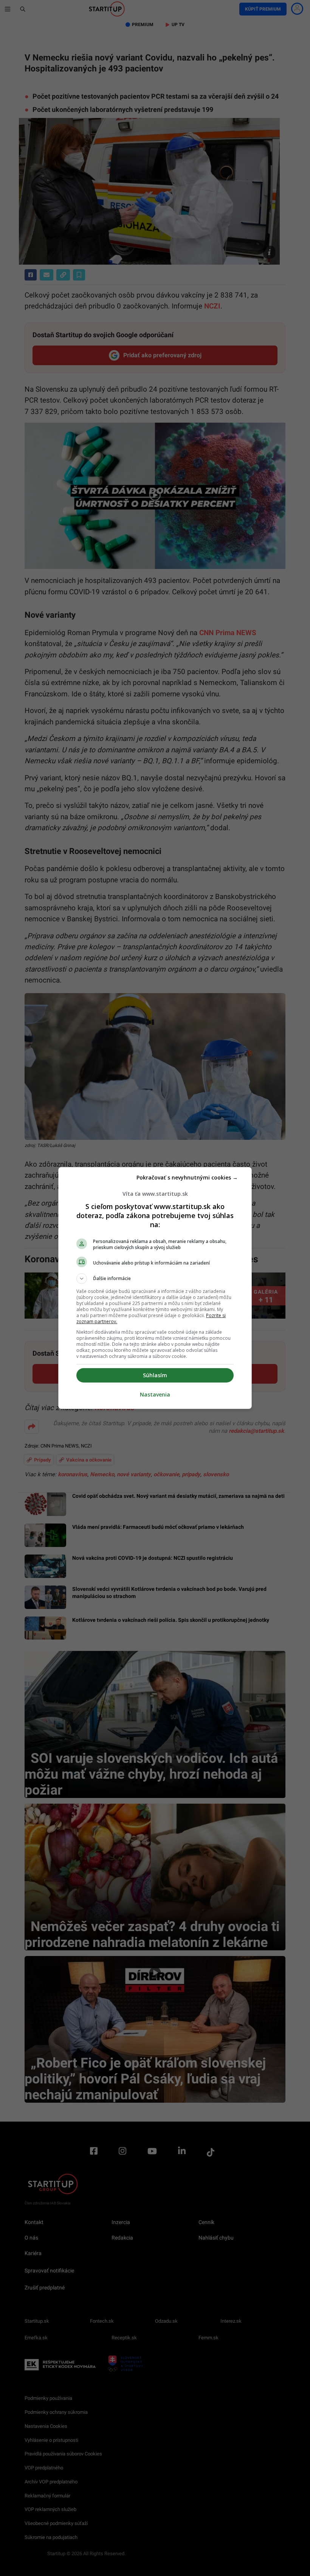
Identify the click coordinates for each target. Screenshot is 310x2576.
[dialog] (155, 1288)
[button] (155, 1279)
